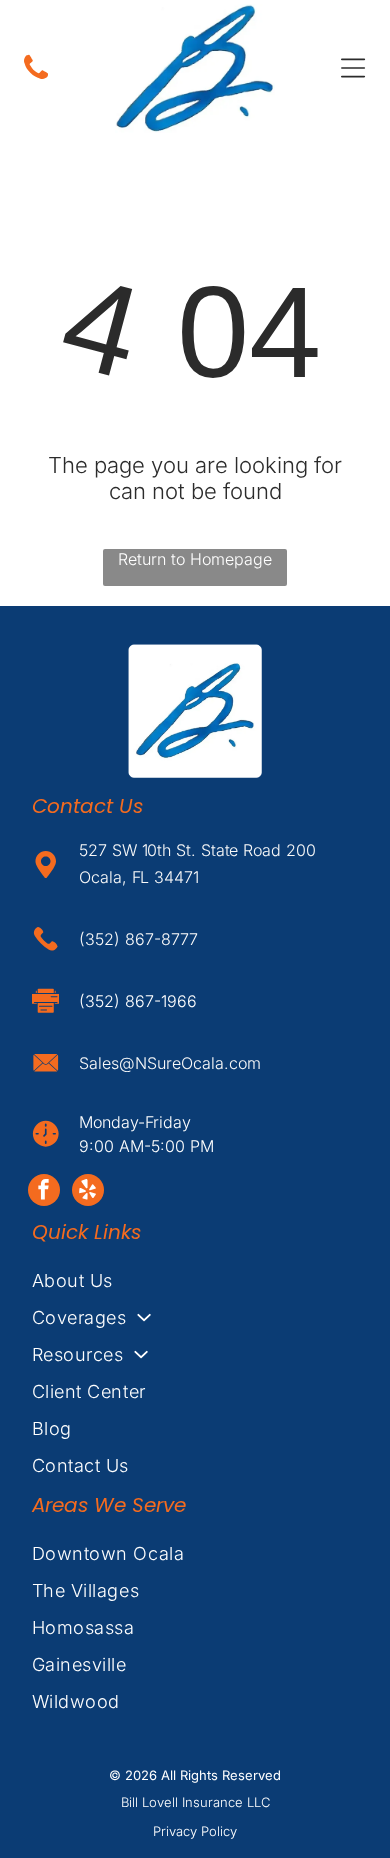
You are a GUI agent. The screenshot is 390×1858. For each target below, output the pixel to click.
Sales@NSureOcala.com (170, 1063)
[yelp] (88, 1192)
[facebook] (44, 1192)
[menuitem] (195, 1280)
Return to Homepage (195, 559)
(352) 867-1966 (138, 1001)
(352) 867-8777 (138, 939)
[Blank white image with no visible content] (36, 78)
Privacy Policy (195, 1831)
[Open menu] (353, 68)
